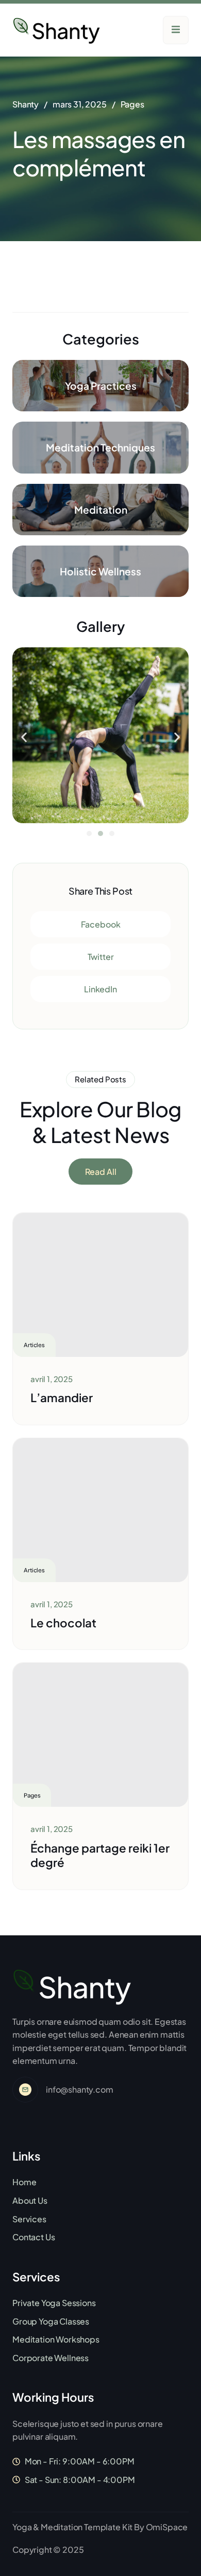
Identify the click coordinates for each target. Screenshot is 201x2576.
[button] (24, 737)
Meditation (101, 510)
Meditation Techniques (100, 447)
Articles (34, 1345)
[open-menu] (176, 30)
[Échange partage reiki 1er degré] (100, 1735)
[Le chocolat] (100, 1510)
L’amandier (62, 1398)
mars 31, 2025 (80, 104)
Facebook (101, 924)
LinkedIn (100, 989)
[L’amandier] (100, 1285)
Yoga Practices (101, 386)
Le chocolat (63, 1623)
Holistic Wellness (100, 571)
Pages (132, 104)
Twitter (101, 957)
